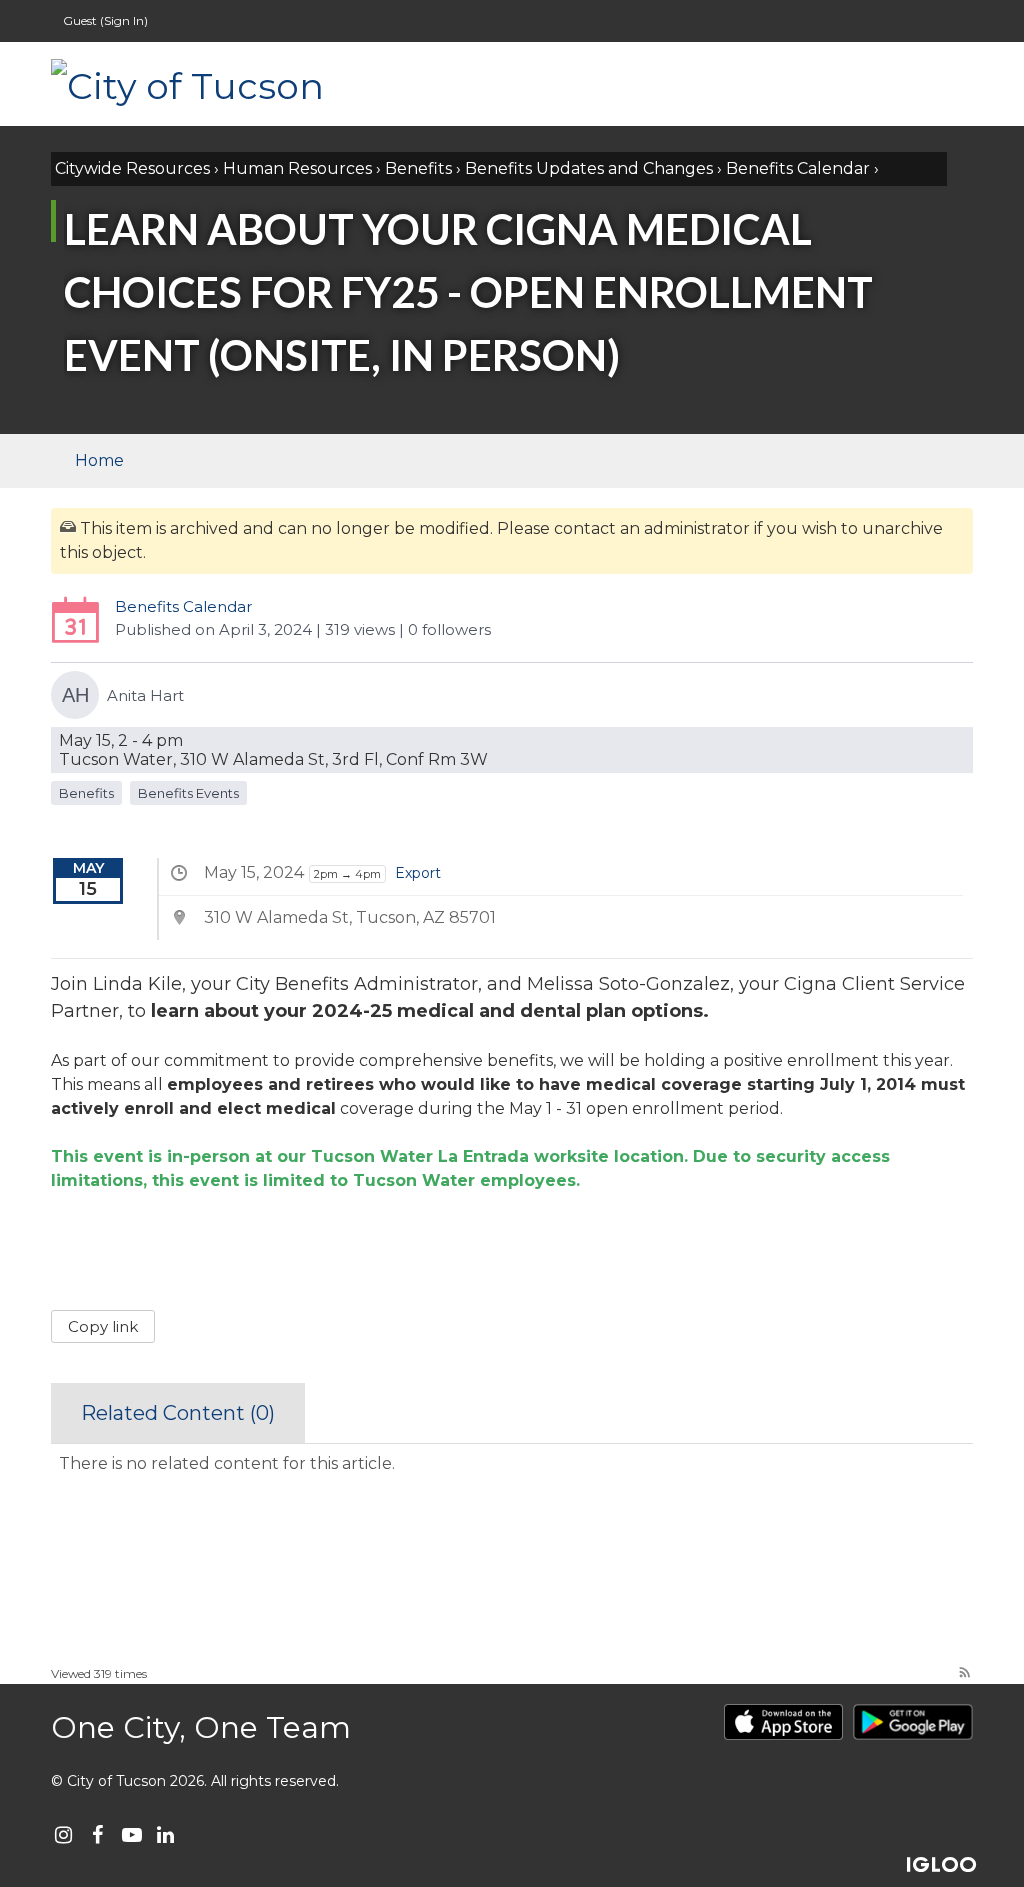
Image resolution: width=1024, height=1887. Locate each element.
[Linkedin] (165, 1834)
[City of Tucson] (251, 84)
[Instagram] (63, 1834)
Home (99, 460)
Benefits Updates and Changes (589, 168)
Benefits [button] (86, 793)
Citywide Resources (132, 168)
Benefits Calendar (798, 168)
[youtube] (131, 1834)
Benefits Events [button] (188, 793)
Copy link (103, 1326)
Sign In (124, 20)
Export (418, 873)
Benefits (418, 168)
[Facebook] (97, 1834)
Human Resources (297, 168)
